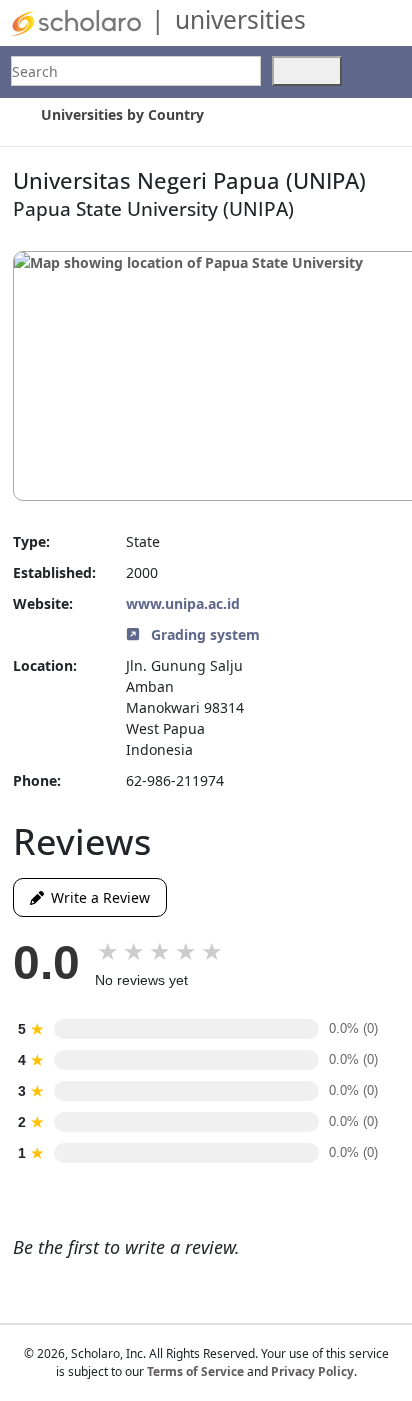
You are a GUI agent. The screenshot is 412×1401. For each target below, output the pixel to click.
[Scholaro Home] (76, 21)
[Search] (307, 71)
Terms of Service (195, 1371)
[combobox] (136, 71)
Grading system (203, 634)
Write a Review (97, 897)
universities (240, 19)
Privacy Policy (312, 1371)
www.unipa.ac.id (183, 603)
